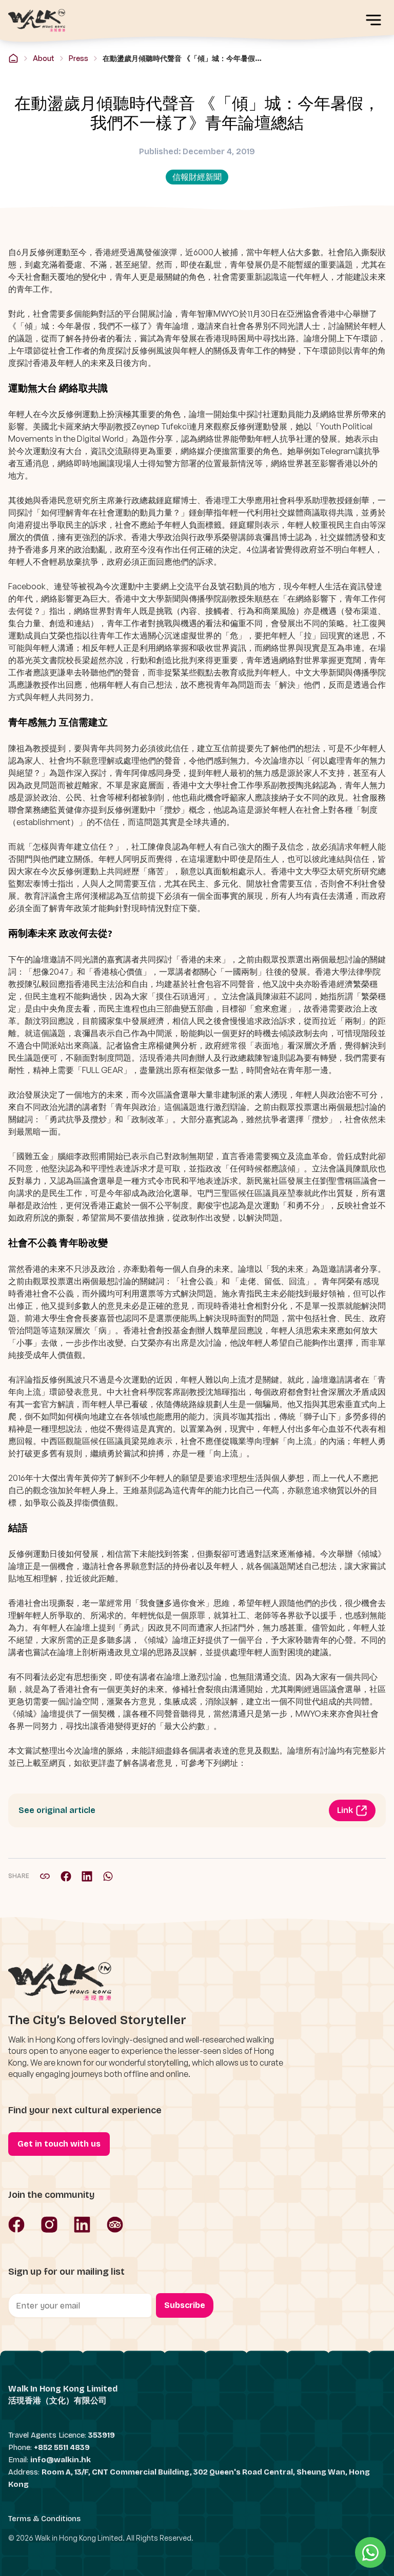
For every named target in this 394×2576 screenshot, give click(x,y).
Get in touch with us (59, 2144)
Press (78, 58)
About (44, 58)
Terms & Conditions (44, 2519)
